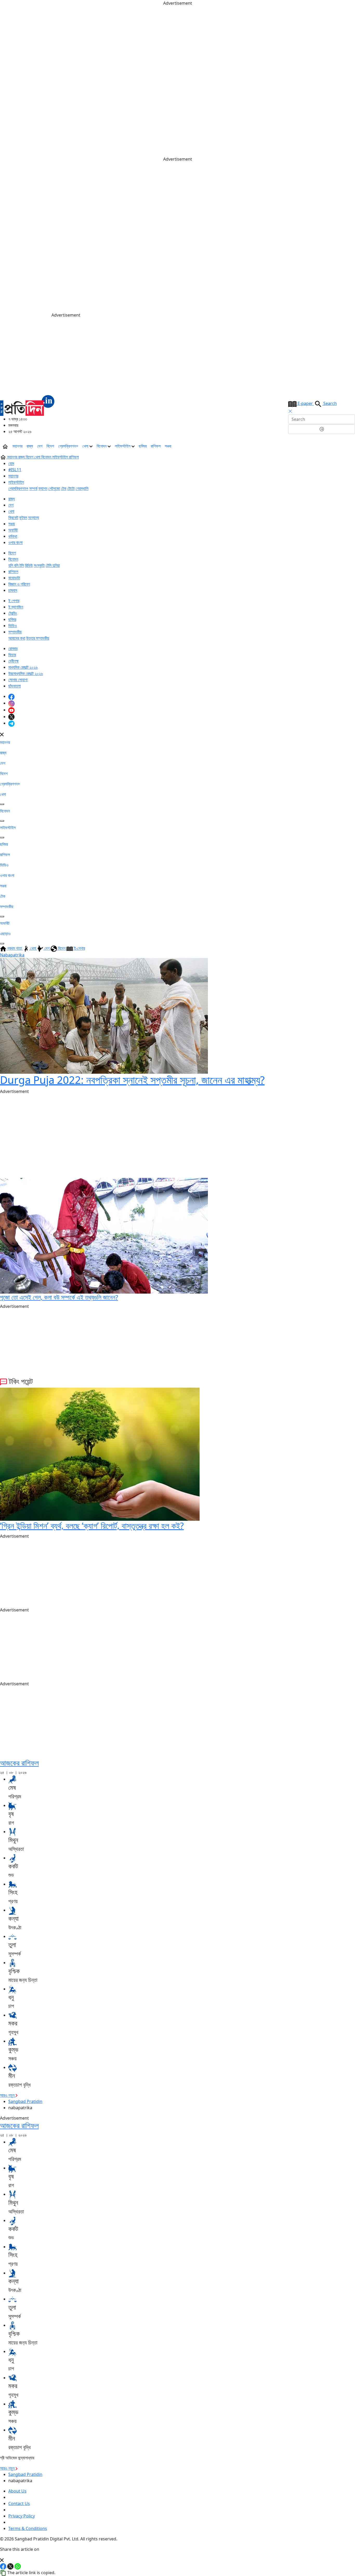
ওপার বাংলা (15, 542)
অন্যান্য (34, 517)
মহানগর (17, 446)
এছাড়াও (5, 934)
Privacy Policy (22, 2516)
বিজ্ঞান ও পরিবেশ (19, 584)
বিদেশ (50, 446)
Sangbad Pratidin (25, 2101)
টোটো (71, 488)
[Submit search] (322, 429)
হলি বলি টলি (16, 565)
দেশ (40, 446)
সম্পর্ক (33, 488)
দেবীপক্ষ (14, 661)
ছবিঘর (143, 446)
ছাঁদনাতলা (15, 686)
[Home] (27, 405)
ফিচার (12, 655)
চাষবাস (13, 590)
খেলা (86, 446)
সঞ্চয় (168, 446)
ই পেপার (14, 601)
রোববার (13, 648)
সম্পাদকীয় (15, 632)
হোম (11, 463)
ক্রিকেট (13, 517)
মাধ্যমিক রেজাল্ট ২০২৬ (23, 667)
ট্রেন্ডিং (13, 613)
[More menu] (351, 446)
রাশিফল (156, 446)
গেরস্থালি (82, 488)
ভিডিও (13, 626)
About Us (17, 2491)
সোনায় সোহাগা (18, 680)
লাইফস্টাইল (123, 446)
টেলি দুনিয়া (53, 565)
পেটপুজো (54, 488)
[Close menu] (2, 734)
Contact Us (19, 2503)
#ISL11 (15, 470)
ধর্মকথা (13, 536)
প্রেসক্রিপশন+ (68, 446)
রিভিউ (29, 565)
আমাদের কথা (17, 638)
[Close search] (290, 411)
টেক (64, 488)
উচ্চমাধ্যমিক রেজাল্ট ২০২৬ (26, 673)
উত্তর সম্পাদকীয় (38, 638)
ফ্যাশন (43, 488)
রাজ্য (30, 446)
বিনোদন (102, 446)
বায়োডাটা (14, 578)
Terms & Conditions (28, 2528)
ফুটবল (23, 517)
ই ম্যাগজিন (16, 607)
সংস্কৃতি (39, 565)
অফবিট (13, 530)
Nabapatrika (12, 955)
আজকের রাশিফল (19, 1763)
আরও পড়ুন (8, 2095)
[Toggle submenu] (2, 804)
